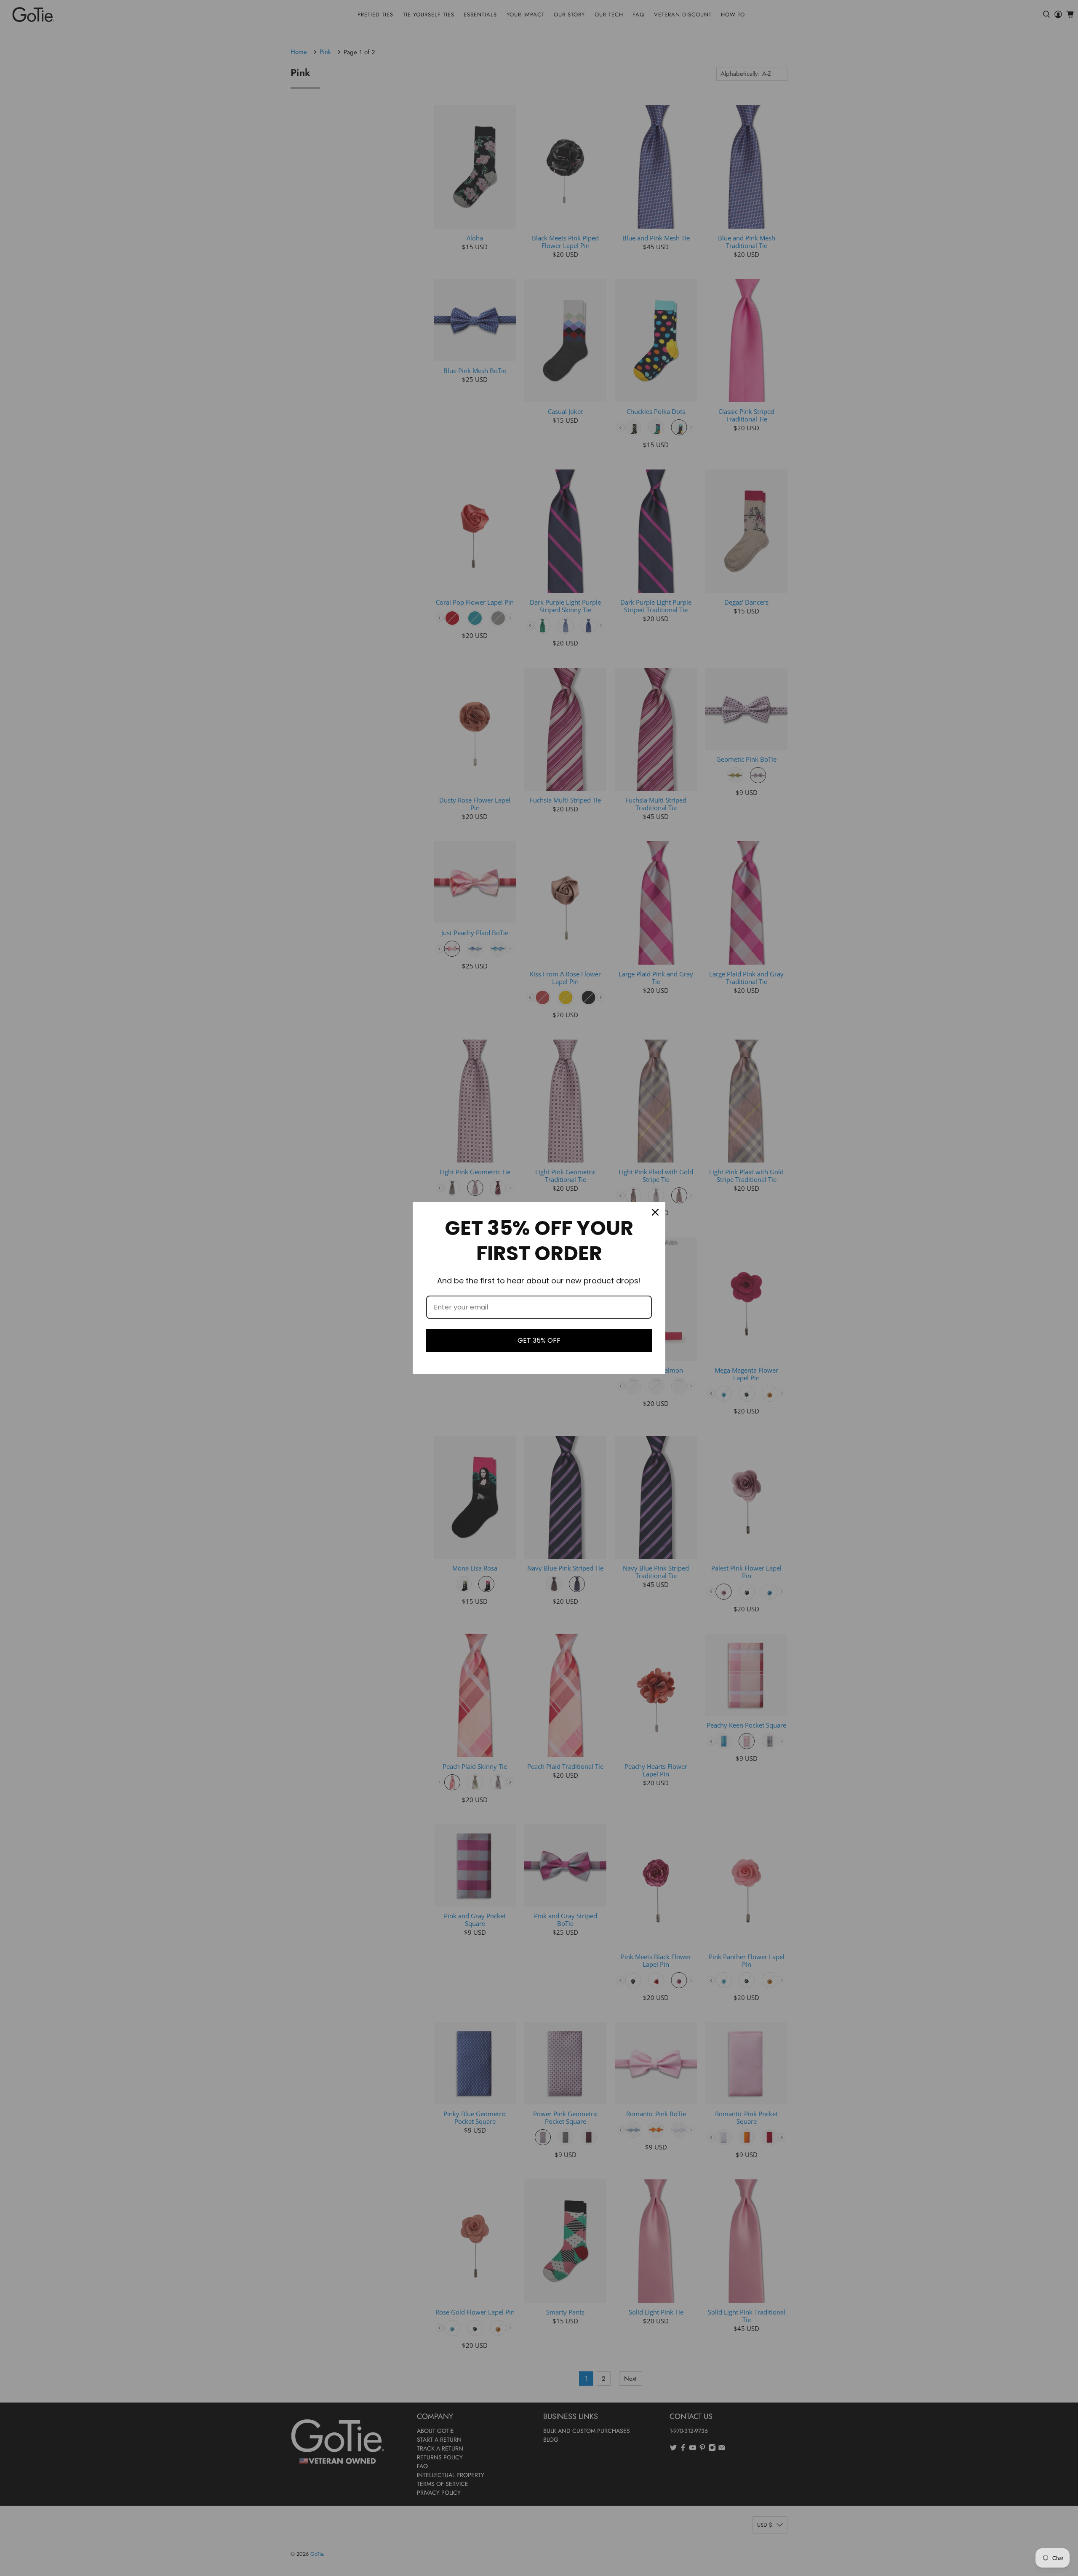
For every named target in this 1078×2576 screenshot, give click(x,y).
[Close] (655, 1212)
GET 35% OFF (539, 1340)
